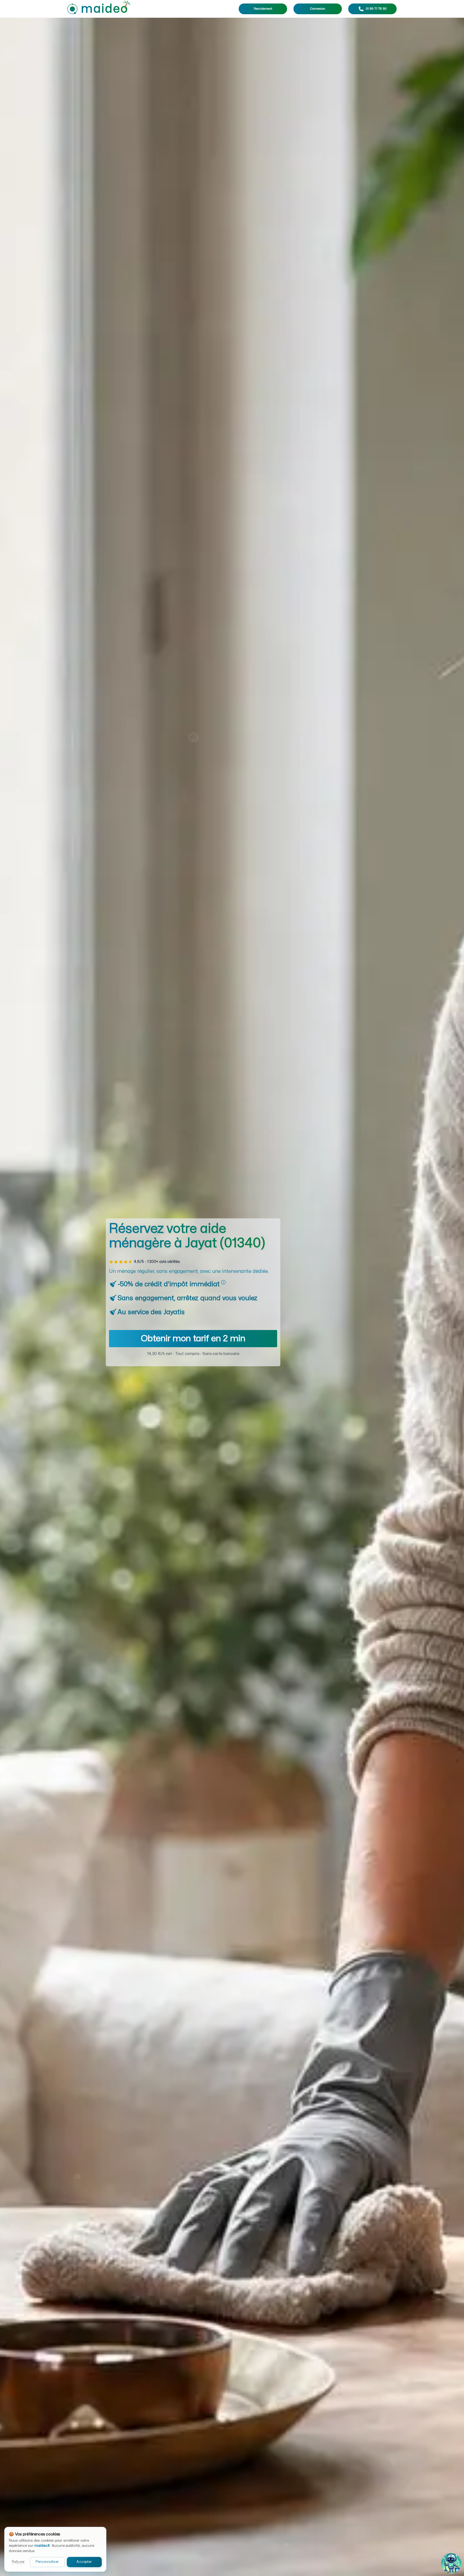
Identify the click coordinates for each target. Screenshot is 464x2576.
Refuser (18, 2562)
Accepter (84, 2562)
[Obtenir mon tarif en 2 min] (193, 1346)
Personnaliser (47, 2562)
